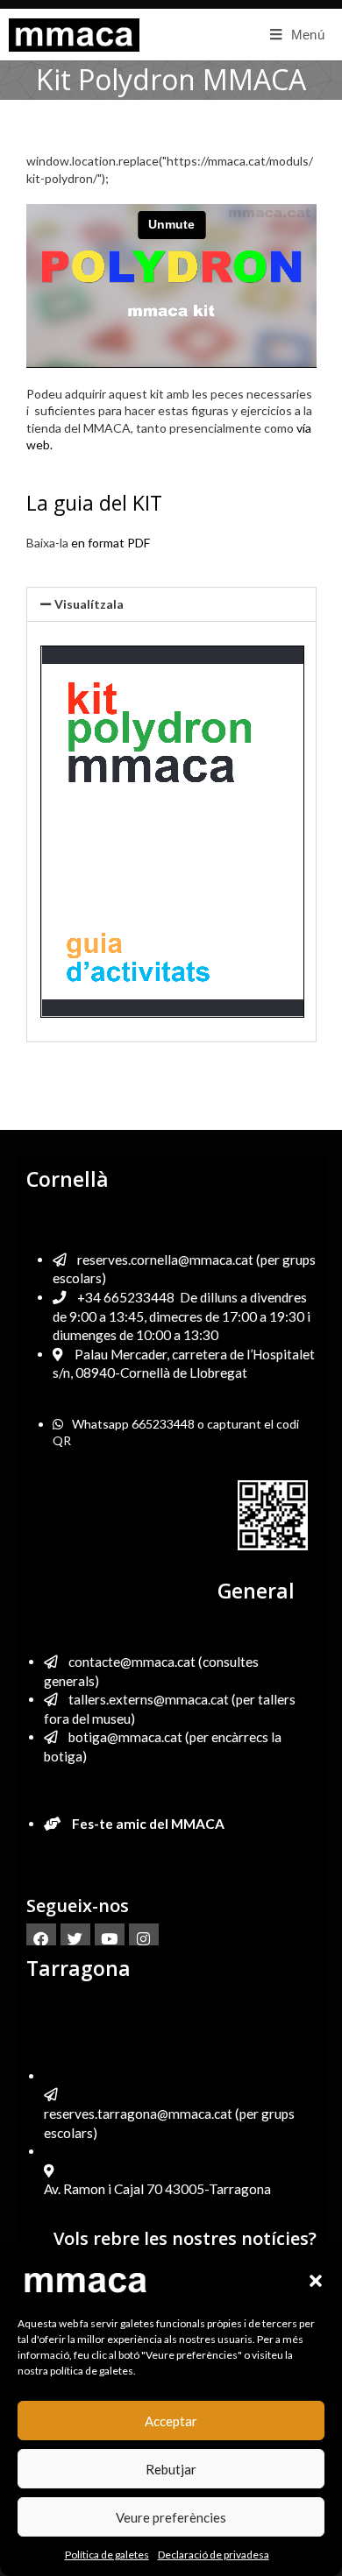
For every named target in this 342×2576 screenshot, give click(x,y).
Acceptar (171, 2421)
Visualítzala (89, 604)
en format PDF (112, 543)
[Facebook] (41, 1938)
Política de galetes (107, 2555)
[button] (316, 2281)
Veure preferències (171, 2517)
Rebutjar (171, 2469)
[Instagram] (144, 1938)
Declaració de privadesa (214, 2555)
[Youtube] (110, 1938)
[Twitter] (75, 1938)
